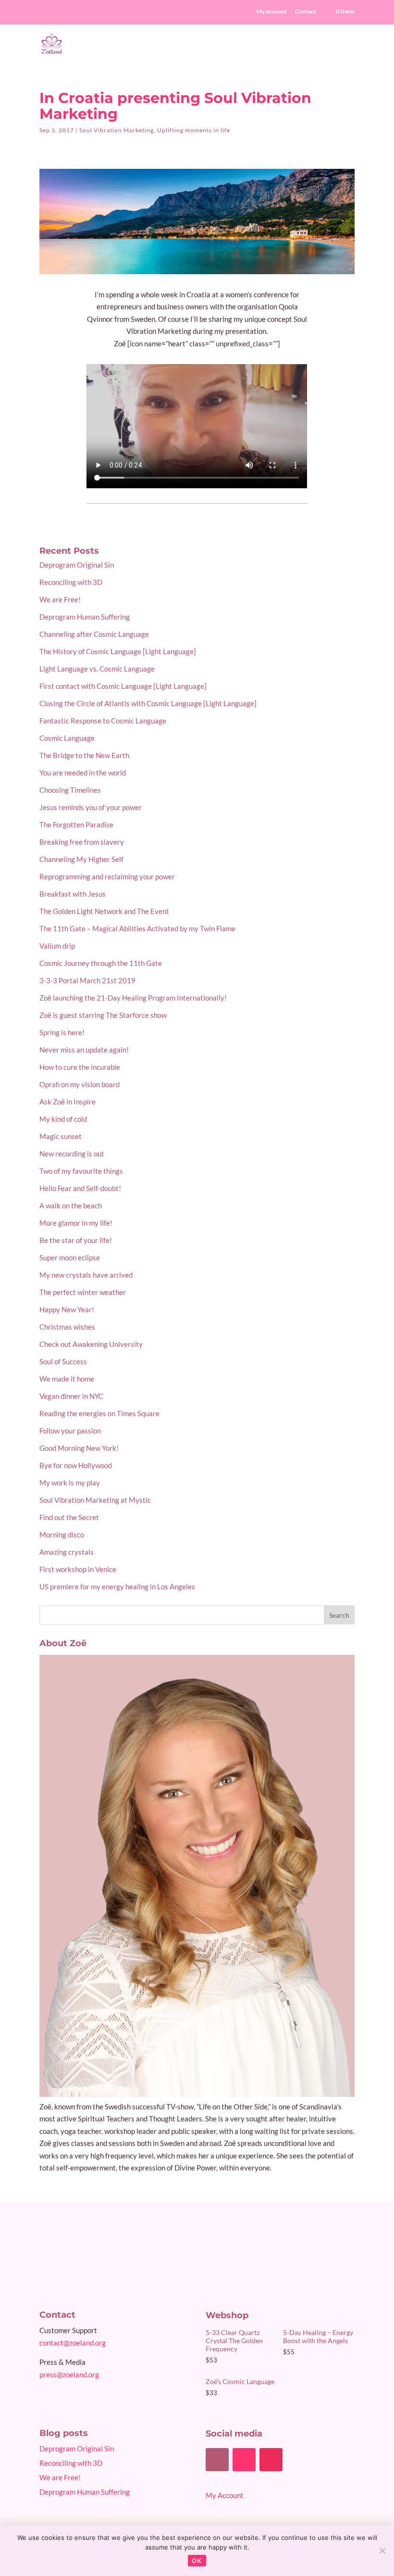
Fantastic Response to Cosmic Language (103, 721)
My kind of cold (63, 1119)
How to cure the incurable (80, 1067)
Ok (197, 2561)
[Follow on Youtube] (244, 2460)
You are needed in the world (83, 773)
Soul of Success (63, 1361)
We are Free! (60, 599)
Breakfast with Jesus (73, 894)
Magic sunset (61, 1136)
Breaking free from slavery (82, 842)
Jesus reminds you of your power (91, 807)
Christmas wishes (67, 1327)
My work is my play (70, 1483)
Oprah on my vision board (80, 1084)
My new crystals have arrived (86, 1275)
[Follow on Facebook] (217, 2460)
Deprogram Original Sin (77, 565)
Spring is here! (62, 1032)
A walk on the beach (71, 1206)
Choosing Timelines (70, 790)
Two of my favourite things (81, 1171)
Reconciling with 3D (71, 582)
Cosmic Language (67, 738)
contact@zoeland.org (73, 2343)
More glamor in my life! (76, 1223)
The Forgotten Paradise (76, 825)
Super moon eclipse (70, 1257)
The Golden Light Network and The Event (104, 911)
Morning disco (62, 1535)
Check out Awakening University (91, 1344)
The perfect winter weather (83, 1292)
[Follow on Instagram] (271, 2460)
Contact (306, 12)
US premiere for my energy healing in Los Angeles (117, 1586)
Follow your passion (70, 1431)
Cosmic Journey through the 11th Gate (101, 963)
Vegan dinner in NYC (71, 1396)
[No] (382, 2551)
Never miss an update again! (84, 1050)
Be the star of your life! (76, 1240)
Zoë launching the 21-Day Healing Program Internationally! (133, 998)
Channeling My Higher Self (81, 859)
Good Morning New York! (79, 1448)
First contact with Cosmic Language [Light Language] (123, 686)
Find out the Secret (69, 1517)
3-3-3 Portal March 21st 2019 (87, 980)
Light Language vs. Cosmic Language (97, 669)
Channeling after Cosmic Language (94, 634)
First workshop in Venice (78, 1569)
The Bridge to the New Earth (84, 755)
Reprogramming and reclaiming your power (107, 876)
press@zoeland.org (69, 2374)
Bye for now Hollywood (76, 1465)
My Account (225, 2495)
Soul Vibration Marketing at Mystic (95, 1500)
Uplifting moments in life (194, 130)
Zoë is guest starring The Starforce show (103, 1015)
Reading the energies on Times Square (99, 1413)
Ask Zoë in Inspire (68, 1102)
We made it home (67, 1379)
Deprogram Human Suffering (85, 617)
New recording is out (72, 1154)
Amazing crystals (67, 1552)
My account (272, 12)
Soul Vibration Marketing (117, 130)
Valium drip (57, 946)
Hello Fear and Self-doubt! (80, 1188)
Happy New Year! (67, 1309)
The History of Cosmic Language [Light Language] (118, 651)
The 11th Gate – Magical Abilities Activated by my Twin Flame (137, 928)
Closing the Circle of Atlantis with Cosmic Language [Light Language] (148, 703)
